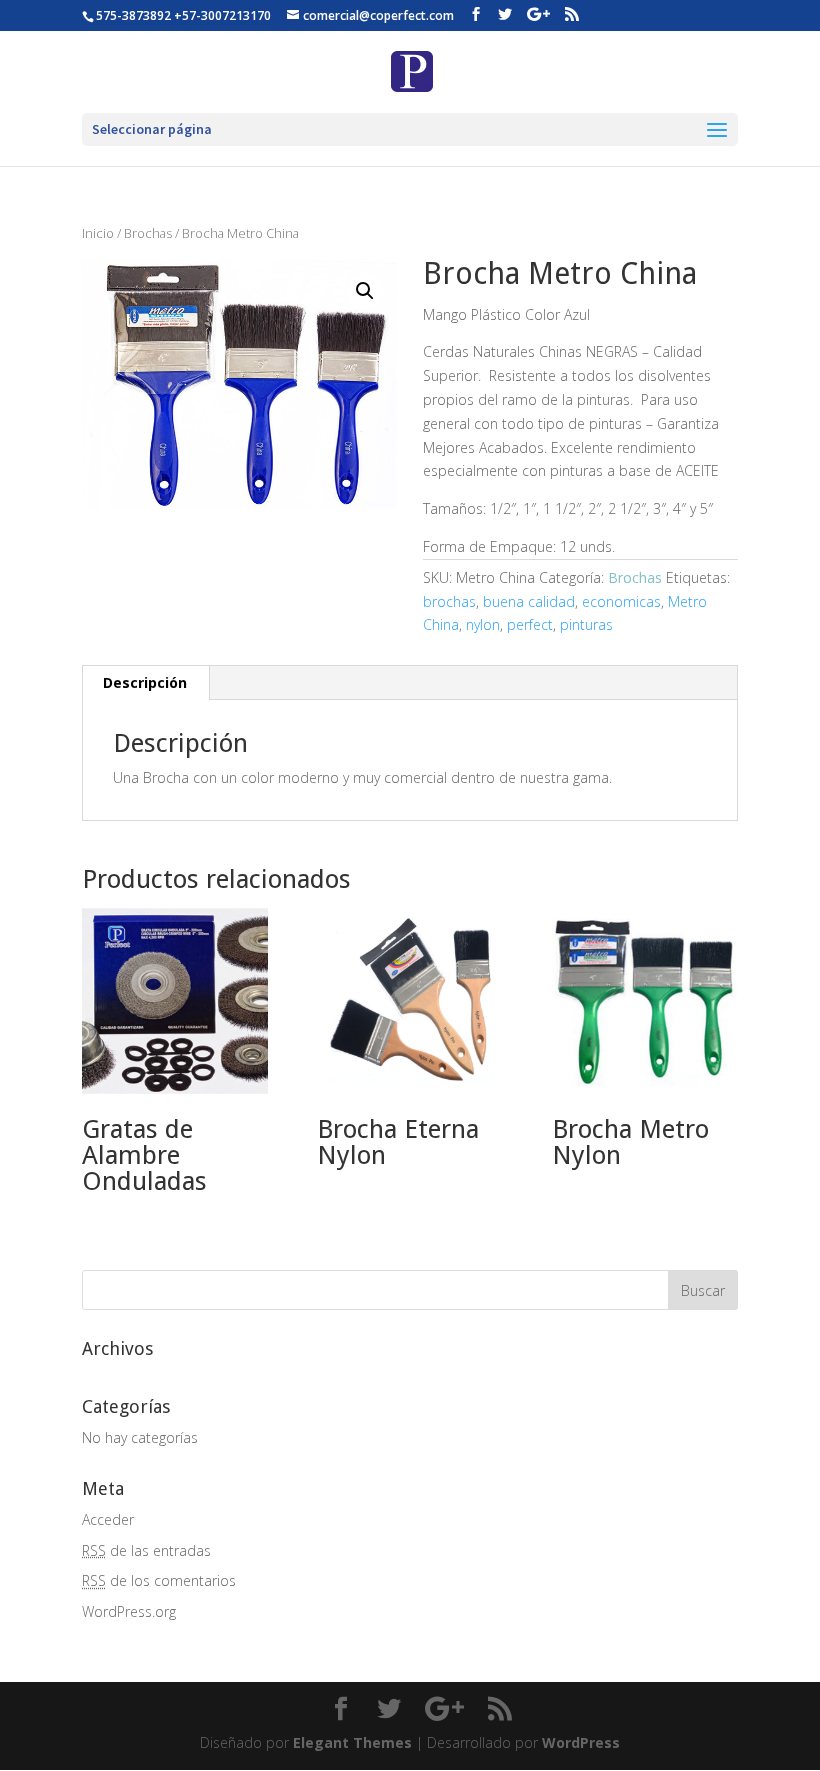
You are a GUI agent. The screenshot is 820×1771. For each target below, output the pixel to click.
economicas (621, 601)
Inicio (98, 233)
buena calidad (529, 601)
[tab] (145, 683)
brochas (449, 601)
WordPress (581, 1742)
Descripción (145, 682)
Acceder (108, 1519)
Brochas (148, 233)
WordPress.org (129, 1611)
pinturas (586, 624)
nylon (483, 624)
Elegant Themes (352, 1742)
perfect (530, 624)
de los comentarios (159, 1580)
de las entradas (146, 1550)
